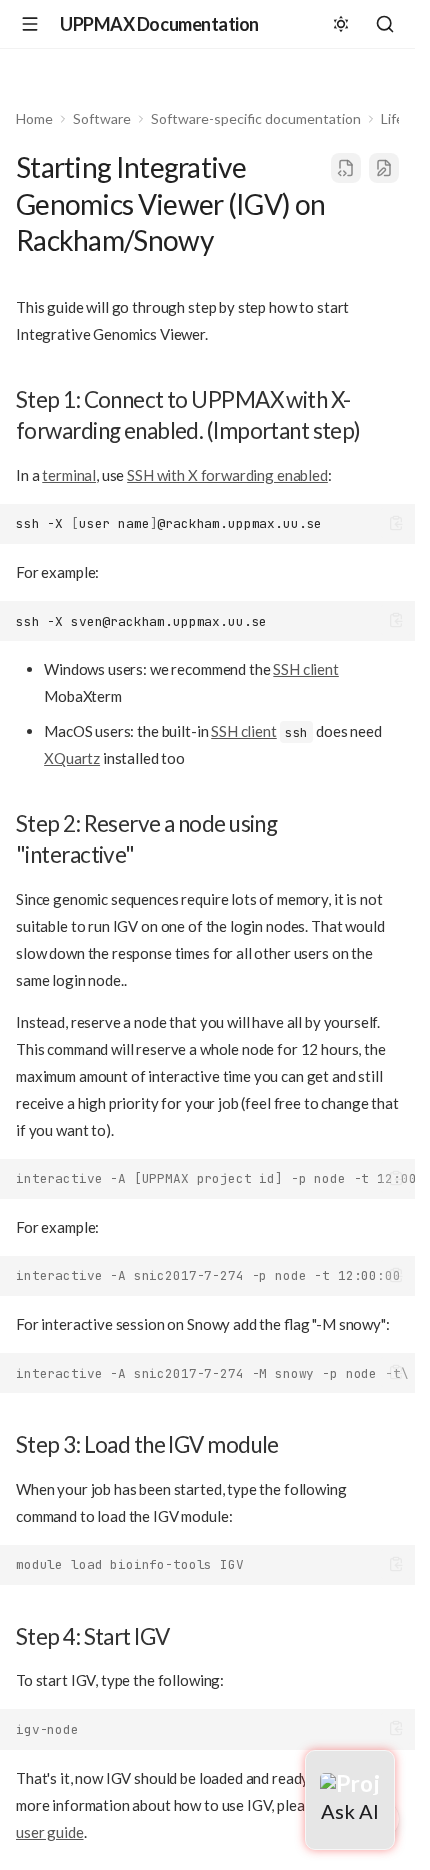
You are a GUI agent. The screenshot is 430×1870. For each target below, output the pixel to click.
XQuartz (72, 758)
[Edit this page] (384, 168)
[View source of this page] (346, 168)
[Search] (385, 24)
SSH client (306, 669)
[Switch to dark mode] (341, 24)
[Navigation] (30, 24)
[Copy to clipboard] (396, 523)
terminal (69, 475)
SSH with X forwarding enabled (227, 475)
